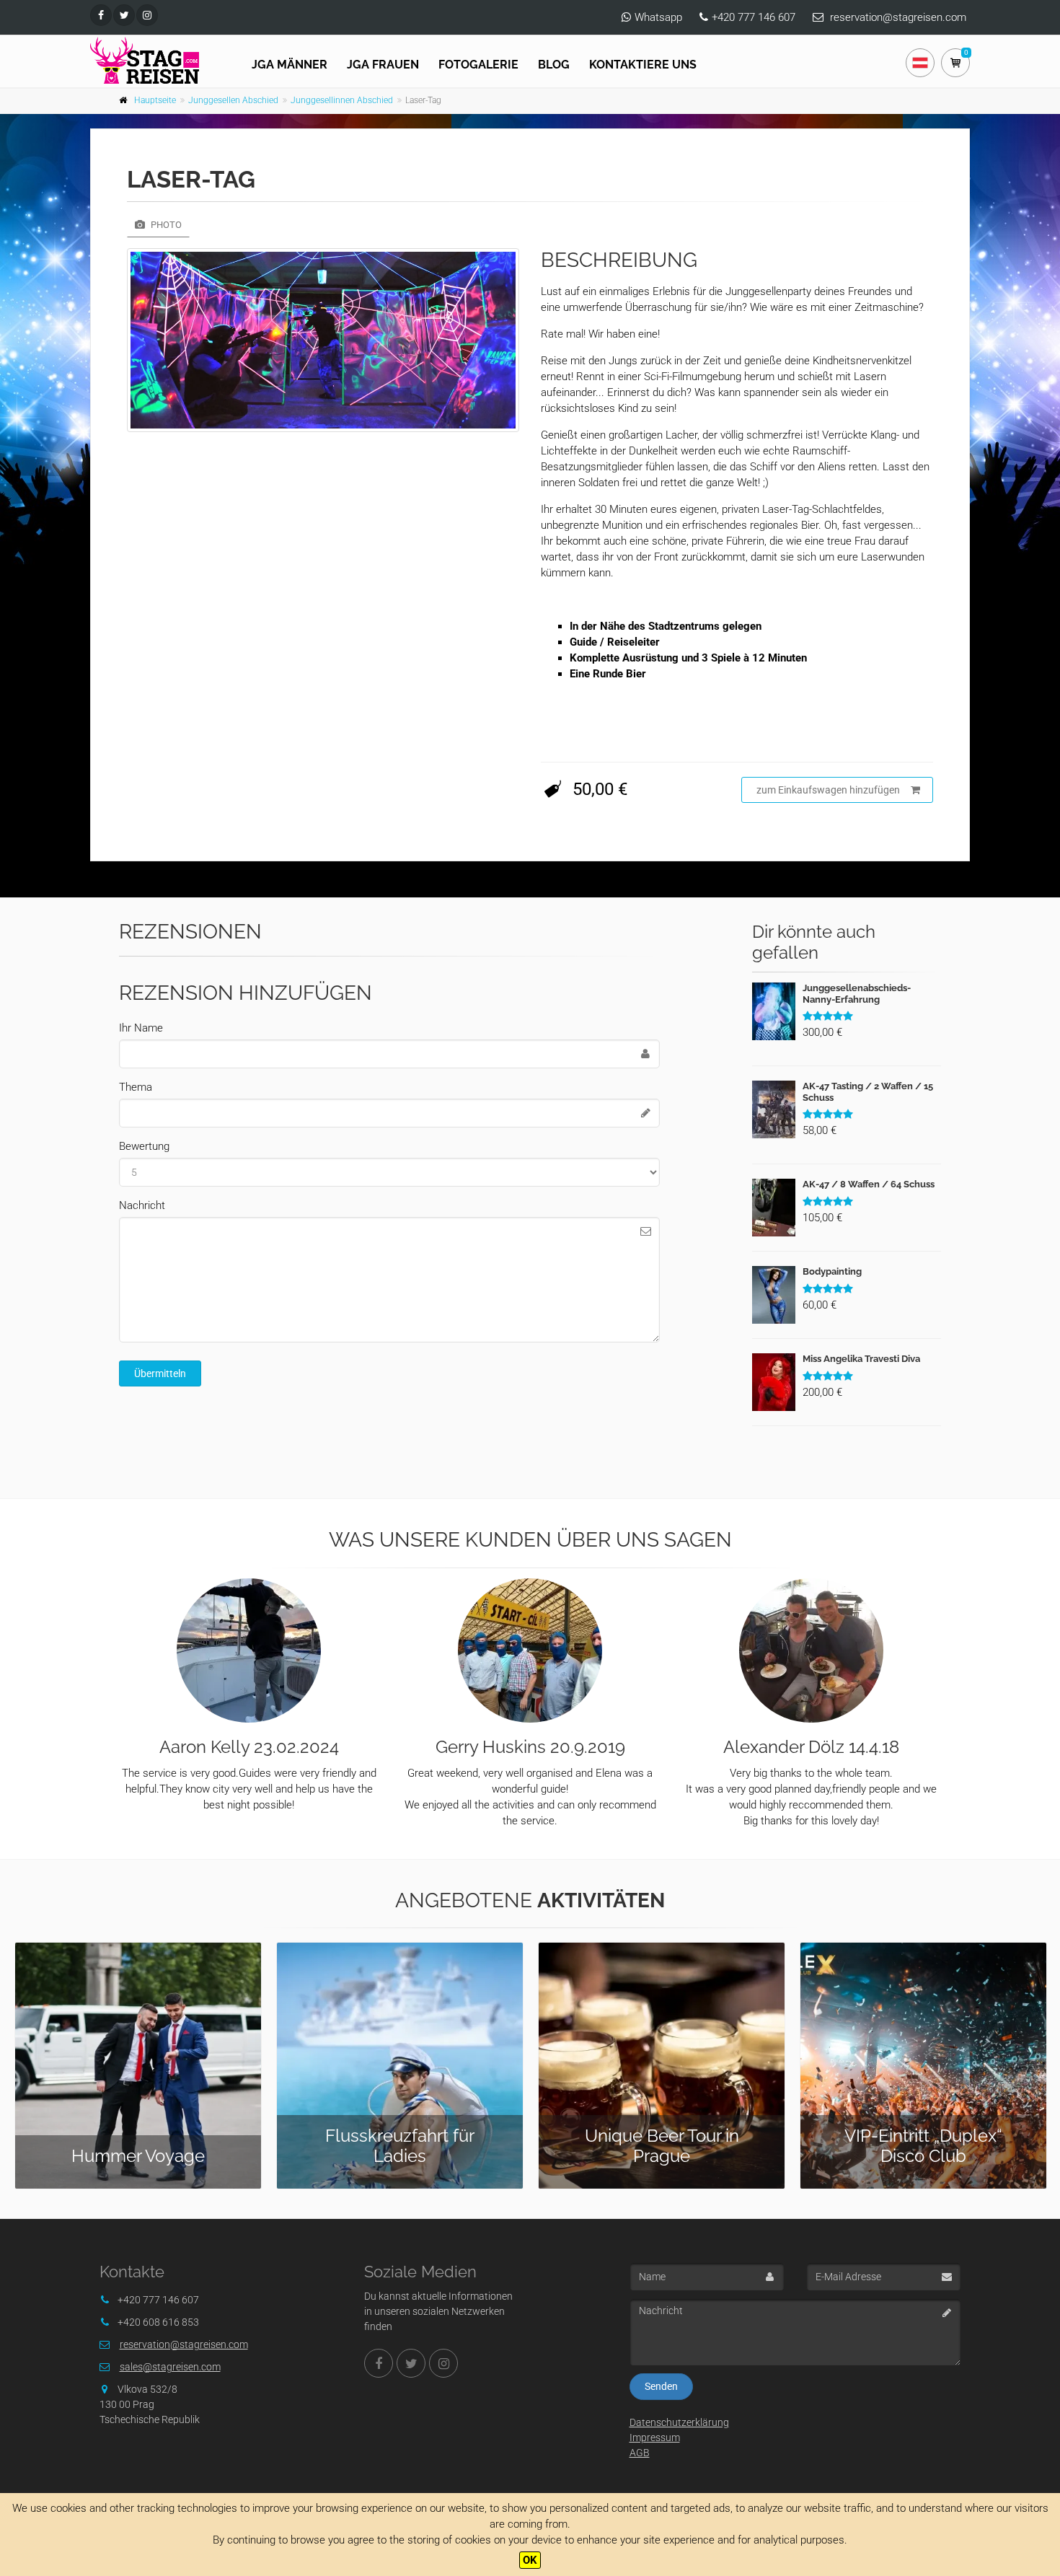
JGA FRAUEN (383, 65)
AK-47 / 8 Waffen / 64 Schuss (869, 1184)
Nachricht (142, 1205)
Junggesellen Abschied (233, 100)
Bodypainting (832, 1271)
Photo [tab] (165, 225)
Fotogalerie (478, 65)
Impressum (655, 2437)
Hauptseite (155, 100)
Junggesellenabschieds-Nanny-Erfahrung (857, 994)
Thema (136, 1087)
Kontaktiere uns (643, 65)
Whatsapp (658, 17)
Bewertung (144, 1146)
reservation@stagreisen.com (898, 17)
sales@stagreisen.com (170, 2367)
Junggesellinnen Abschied (342, 100)
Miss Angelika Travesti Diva (861, 1359)
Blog (554, 65)
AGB (640, 2453)
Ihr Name (141, 1028)
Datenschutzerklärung (679, 2422)
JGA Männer (290, 65)
